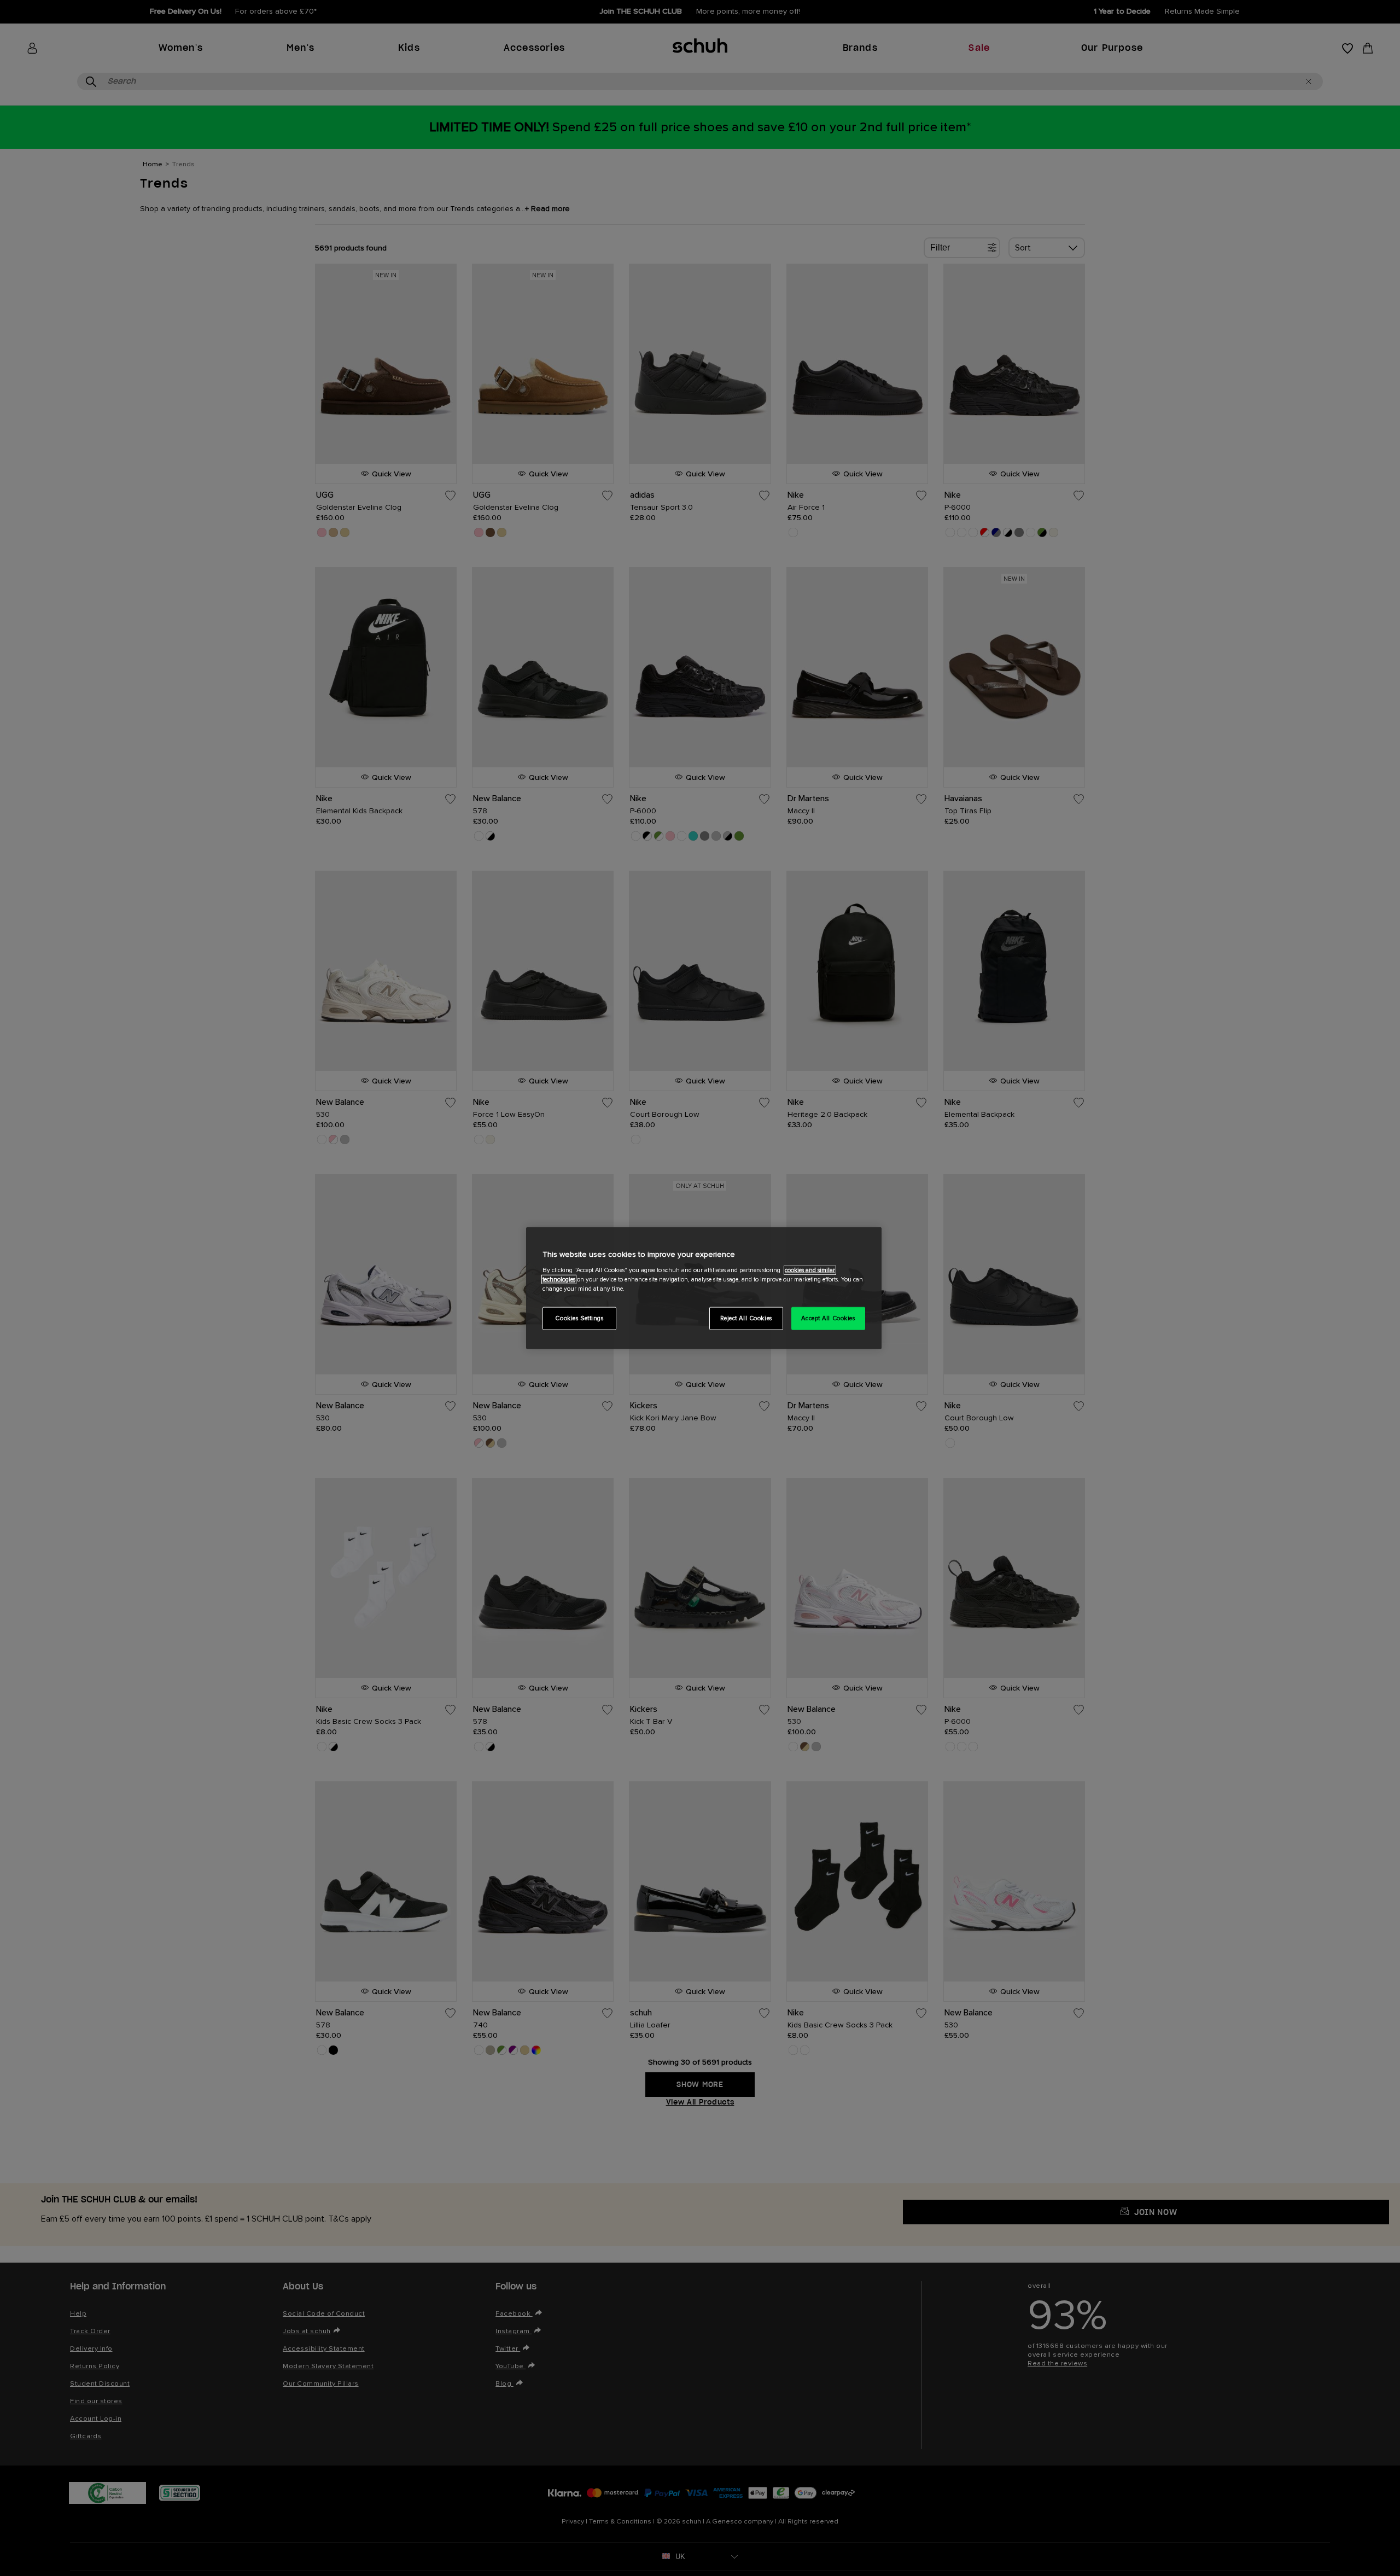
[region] (704, 1288)
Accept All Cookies (828, 1318)
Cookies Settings (579, 1318)
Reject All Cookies (746, 1318)
